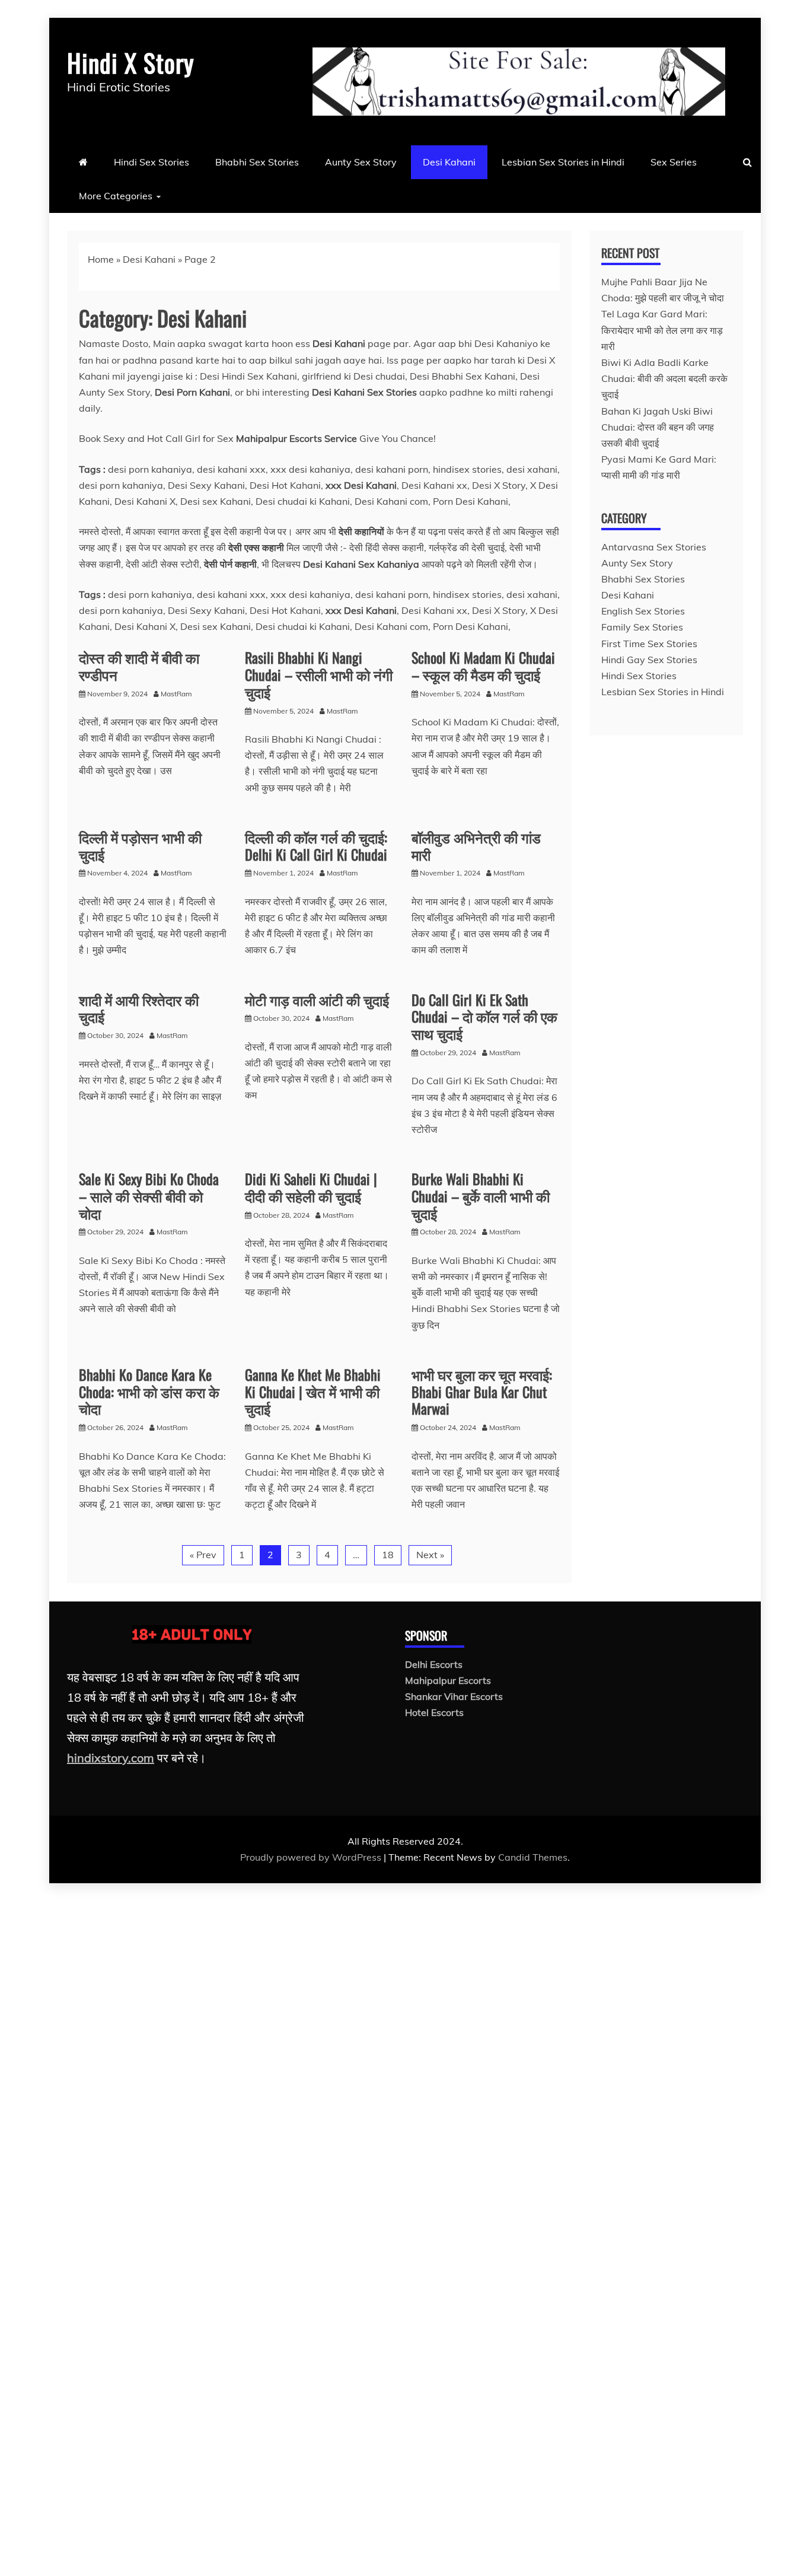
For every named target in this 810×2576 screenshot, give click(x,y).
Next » (430, 1555)
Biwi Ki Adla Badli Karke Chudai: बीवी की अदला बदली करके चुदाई (664, 378)
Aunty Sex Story (361, 162)
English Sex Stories (643, 611)
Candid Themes (533, 1857)
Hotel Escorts (434, 1712)
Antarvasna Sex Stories (654, 547)
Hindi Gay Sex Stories (649, 660)
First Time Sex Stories (649, 644)
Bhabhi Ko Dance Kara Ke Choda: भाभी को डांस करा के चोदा (149, 1392)
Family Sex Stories (642, 627)
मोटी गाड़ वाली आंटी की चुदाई (317, 999)
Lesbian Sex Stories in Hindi (563, 162)
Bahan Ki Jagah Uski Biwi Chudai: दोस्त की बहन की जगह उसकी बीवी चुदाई (658, 427)
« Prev (203, 1555)
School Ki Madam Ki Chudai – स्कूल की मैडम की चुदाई (483, 666)
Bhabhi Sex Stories (257, 162)
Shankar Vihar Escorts (454, 1696)
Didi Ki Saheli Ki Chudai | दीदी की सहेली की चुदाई (311, 1187)
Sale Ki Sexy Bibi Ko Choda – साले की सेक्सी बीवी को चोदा (149, 1196)
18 (388, 1555)
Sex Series (674, 162)
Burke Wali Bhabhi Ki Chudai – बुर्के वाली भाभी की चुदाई (481, 1196)
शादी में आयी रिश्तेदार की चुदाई (139, 1008)
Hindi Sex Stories (152, 162)
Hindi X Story (130, 62)
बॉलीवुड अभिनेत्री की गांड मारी (476, 846)
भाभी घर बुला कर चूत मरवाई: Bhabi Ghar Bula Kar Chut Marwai (482, 1392)
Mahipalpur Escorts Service (296, 438)
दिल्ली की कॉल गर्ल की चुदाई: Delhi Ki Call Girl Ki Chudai (316, 846)
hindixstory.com (111, 1758)
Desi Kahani (449, 162)
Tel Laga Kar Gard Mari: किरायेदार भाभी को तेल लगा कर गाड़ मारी (662, 330)
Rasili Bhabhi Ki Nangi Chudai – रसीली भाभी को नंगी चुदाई (319, 674)
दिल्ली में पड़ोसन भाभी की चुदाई (140, 846)
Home (101, 259)
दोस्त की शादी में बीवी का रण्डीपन (139, 666)
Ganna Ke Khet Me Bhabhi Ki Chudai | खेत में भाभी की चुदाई (313, 1392)
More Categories (116, 196)
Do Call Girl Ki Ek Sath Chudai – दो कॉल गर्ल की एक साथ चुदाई (484, 1017)
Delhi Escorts (434, 1664)
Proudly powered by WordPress (312, 1857)
